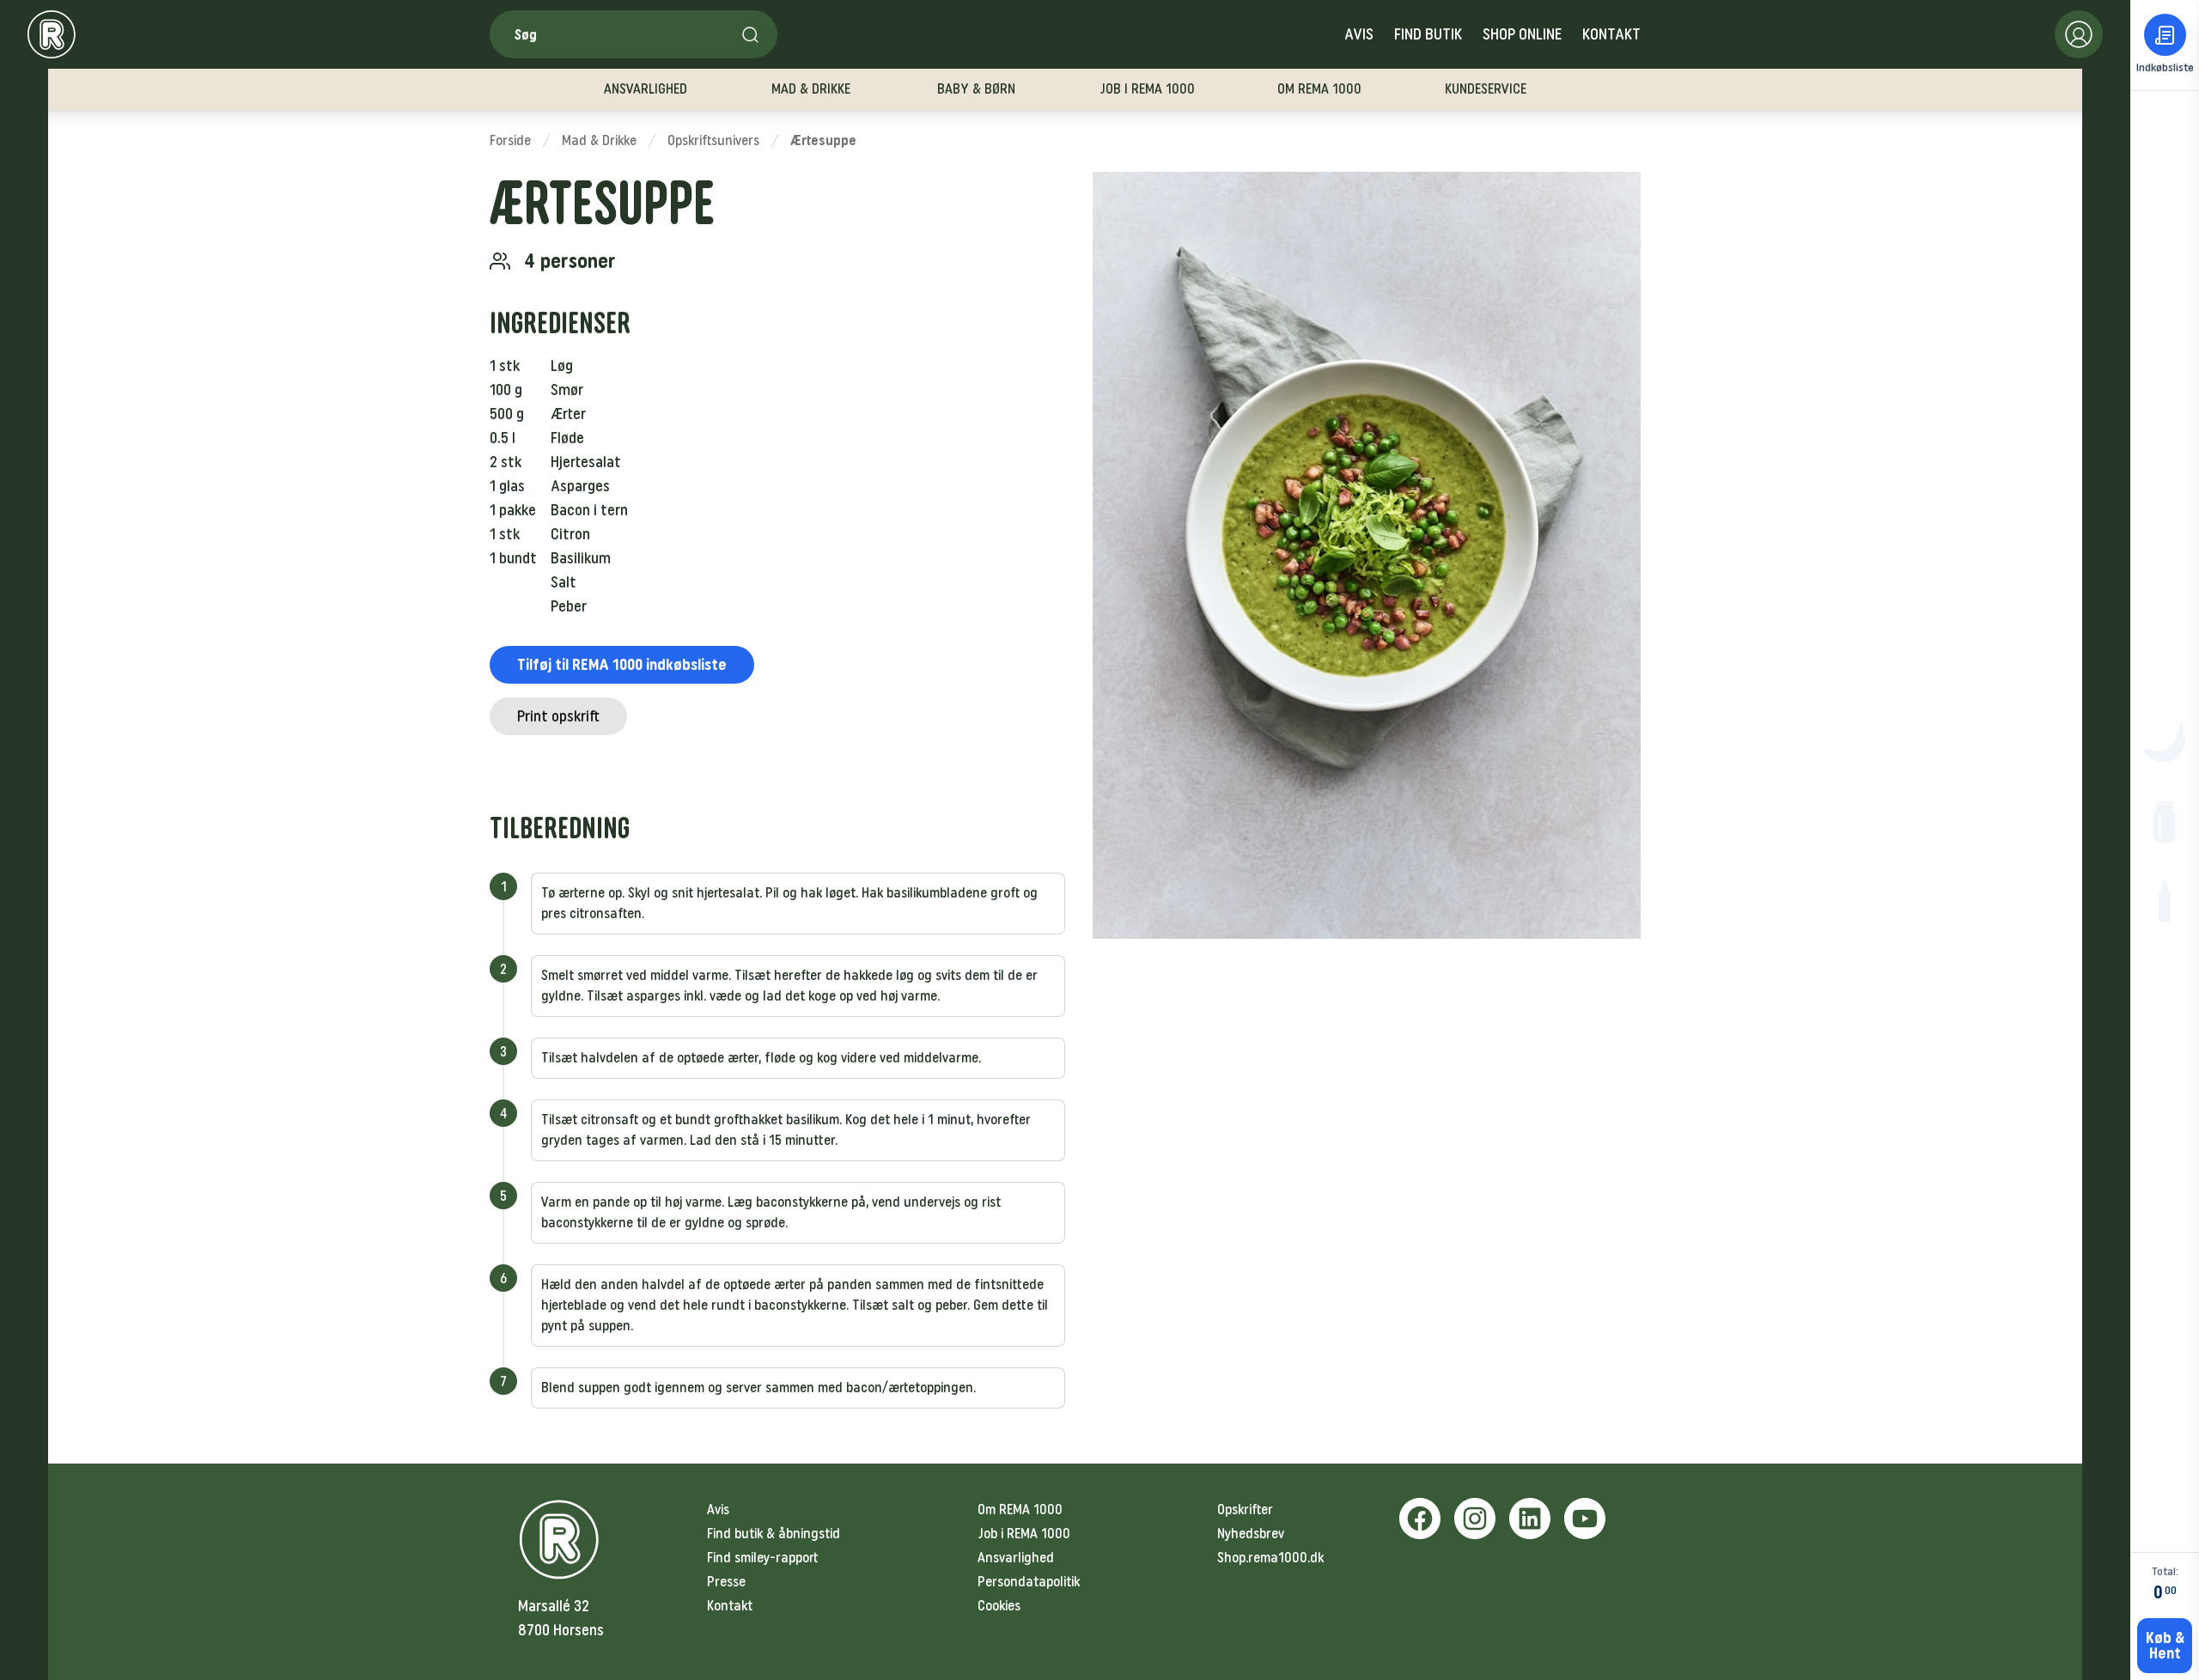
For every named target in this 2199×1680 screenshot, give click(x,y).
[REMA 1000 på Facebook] (1420, 1519)
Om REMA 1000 (1020, 1510)
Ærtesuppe (823, 140)
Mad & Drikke (599, 140)
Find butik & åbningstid (774, 1534)
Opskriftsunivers (713, 140)
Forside (510, 140)
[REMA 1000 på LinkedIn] (1530, 1519)
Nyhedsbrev (1251, 1534)
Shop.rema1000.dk (1270, 1558)
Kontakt (1611, 34)
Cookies (999, 1606)
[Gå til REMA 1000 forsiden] (52, 34)
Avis (1359, 34)
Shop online (1522, 34)
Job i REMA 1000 (1024, 1534)
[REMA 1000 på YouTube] (1585, 1519)
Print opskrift (558, 716)
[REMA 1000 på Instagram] (1475, 1519)
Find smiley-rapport (762, 1558)
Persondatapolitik (1029, 1582)
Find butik (1428, 34)
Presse (726, 1582)
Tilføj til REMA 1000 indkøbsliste (622, 665)
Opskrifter (1245, 1510)
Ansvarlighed (1016, 1558)
